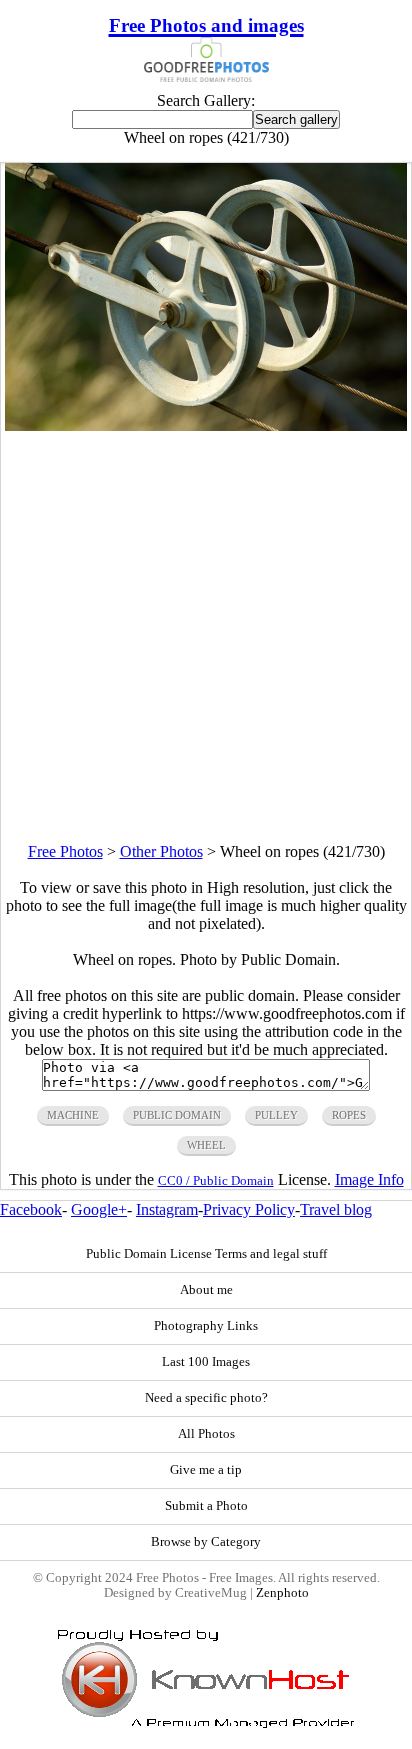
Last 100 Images (206, 1362)
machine (73, 1115)
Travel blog (336, 1209)
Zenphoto (282, 1593)
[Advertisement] (206, 637)
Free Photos (65, 851)
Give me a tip (206, 1470)
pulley (276, 1115)
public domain (177, 1115)
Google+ (99, 1209)
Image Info (369, 1179)
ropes (349, 1115)
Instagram (167, 1209)
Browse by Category (206, 1542)
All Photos (206, 1434)
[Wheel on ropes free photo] (206, 425)
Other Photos (161, 851)
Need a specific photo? (206, 1398)
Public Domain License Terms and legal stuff (206, 1254)
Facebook (31, 1209)
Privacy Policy (249, 1209)
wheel (206, 1145)
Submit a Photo (206, 1506)
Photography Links (206, 1326)
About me (206, 1290)
